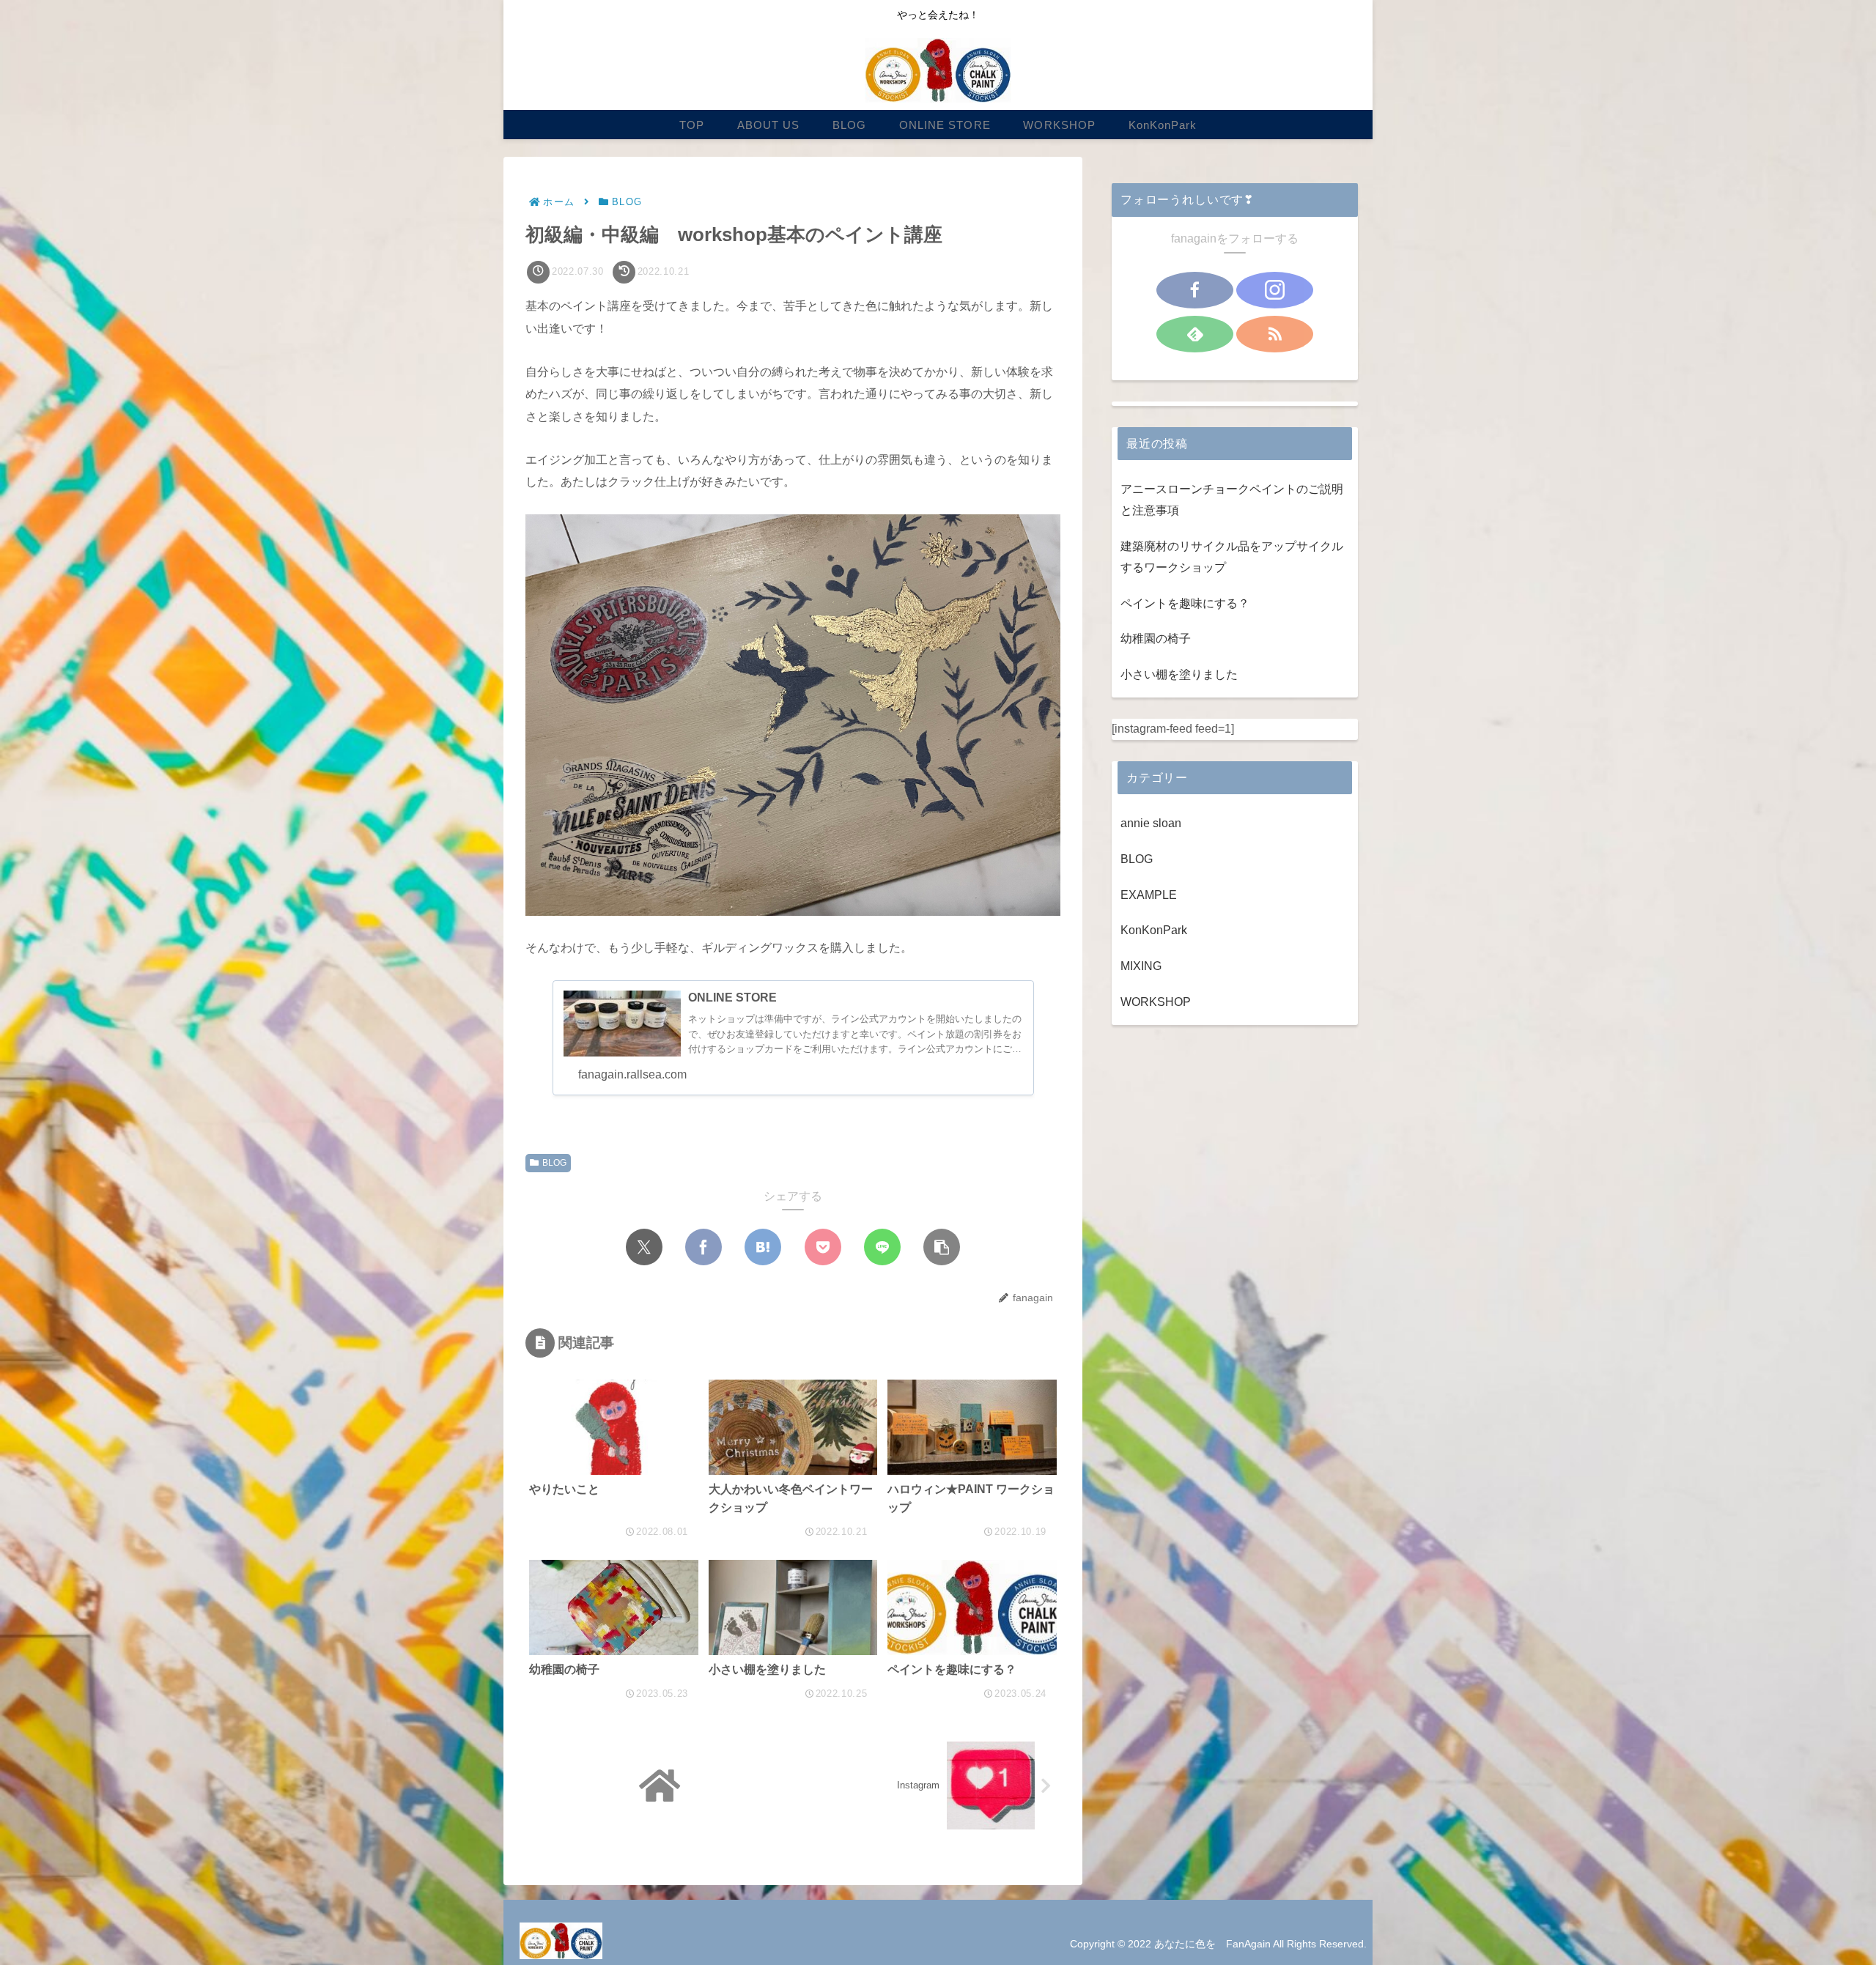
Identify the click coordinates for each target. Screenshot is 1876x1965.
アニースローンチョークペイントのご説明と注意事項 (1232, 500)
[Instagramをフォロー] (1275, 290)
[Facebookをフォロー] (1195, 290)
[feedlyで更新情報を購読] (1195, 334)
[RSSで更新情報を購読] (1275, 334)
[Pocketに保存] (823, 1247)
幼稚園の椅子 (1156, 639)
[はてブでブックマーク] (763, 1247)
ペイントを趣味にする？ (1185, 603)
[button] (942, 1247)
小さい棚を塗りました (1179, 674)
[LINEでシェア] (882, 1247)
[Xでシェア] (644, 1247)
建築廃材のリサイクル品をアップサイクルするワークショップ (1232, 557)
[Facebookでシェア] (703, 1247)
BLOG (554, 1163)
